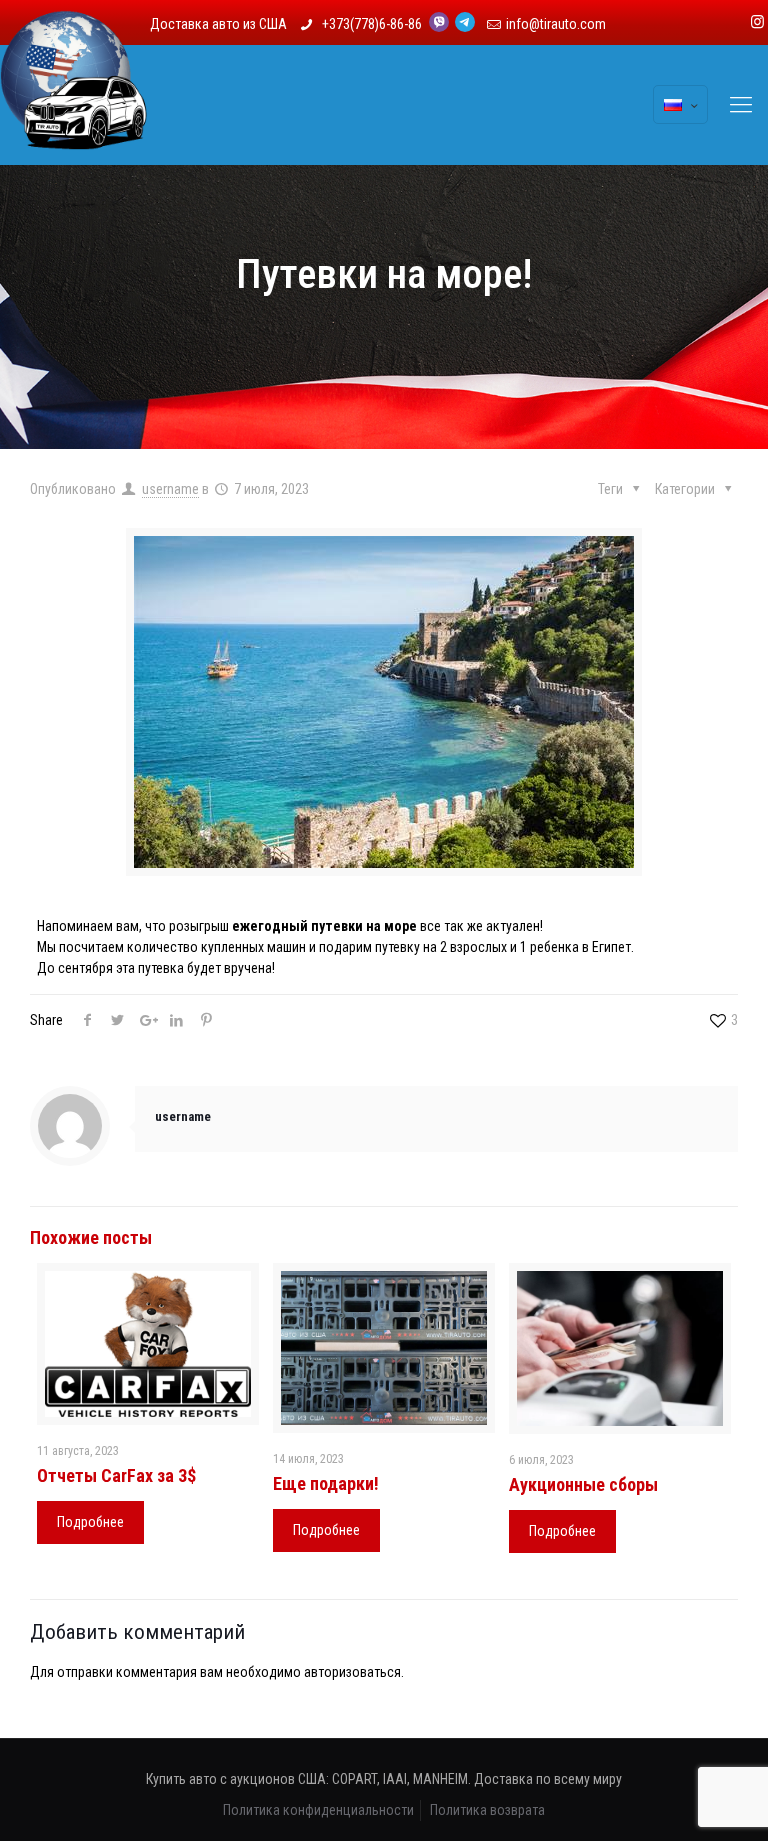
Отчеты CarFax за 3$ (116, 1475)
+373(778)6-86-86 (373, 24)
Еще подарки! (326, 1483)
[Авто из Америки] (74, 105)
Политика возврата (487, 1810)
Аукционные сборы (583, 1484)
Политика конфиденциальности (318, 1810)
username (170, 489)
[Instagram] (757, 22)
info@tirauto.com (556, 24)
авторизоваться (352, 1672)
